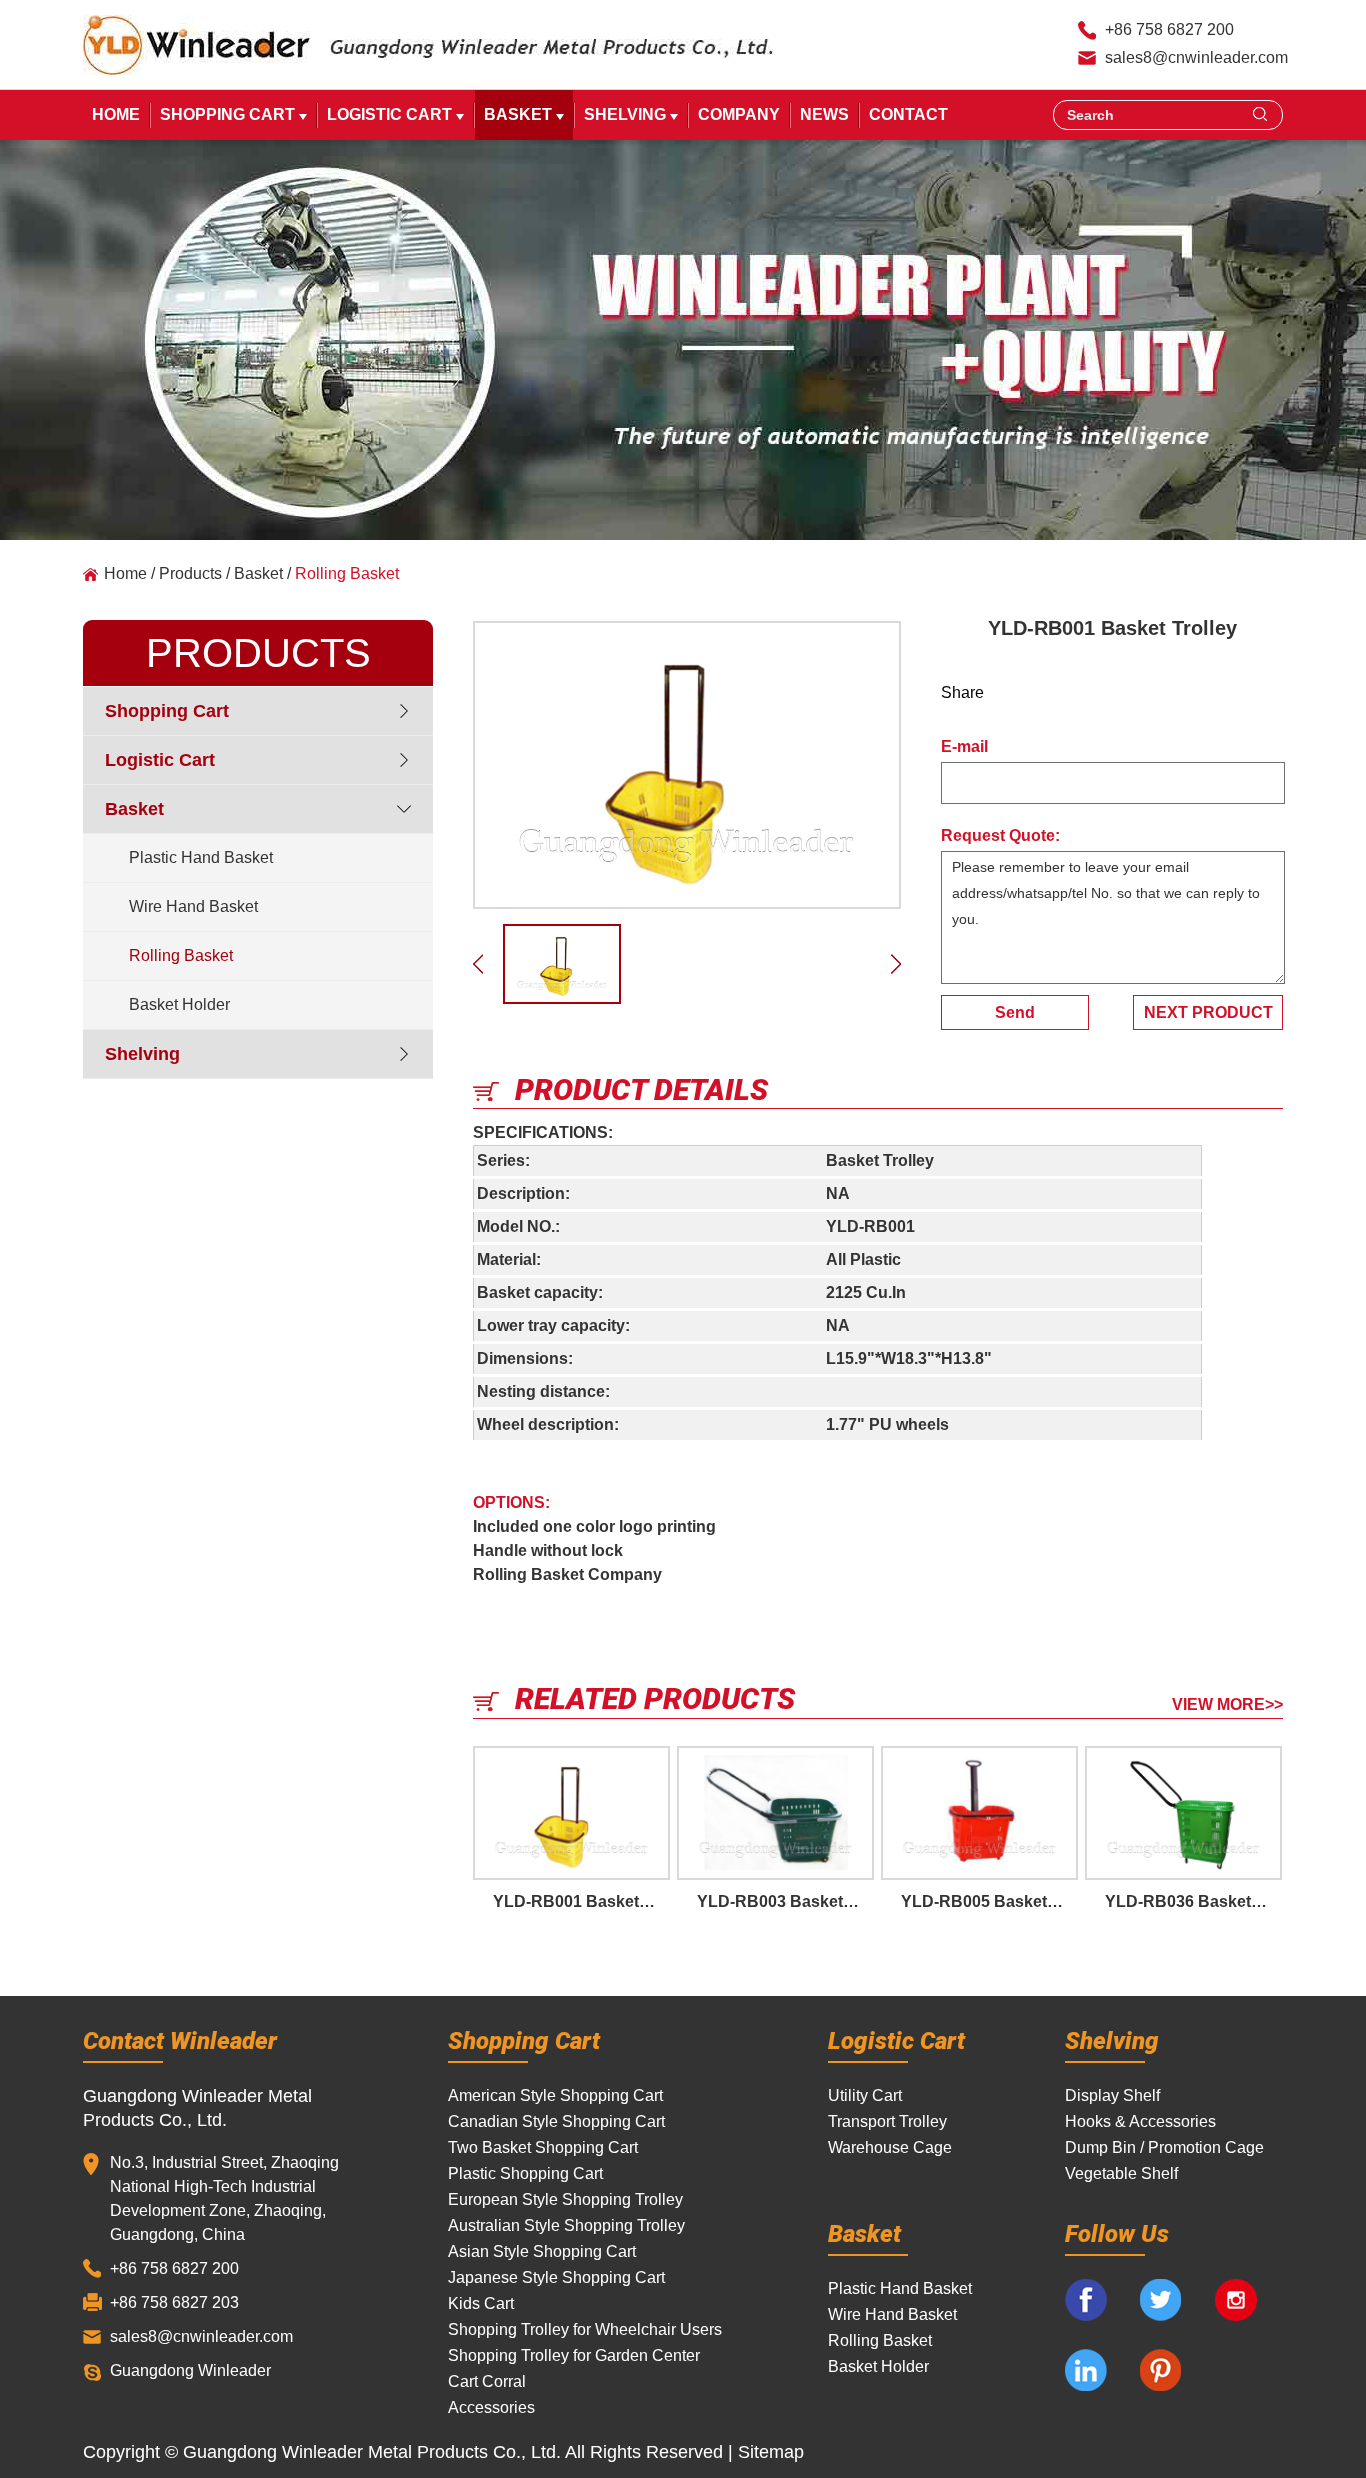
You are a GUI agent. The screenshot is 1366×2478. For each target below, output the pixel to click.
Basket (520, 114)
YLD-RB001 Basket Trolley (581, 1901)
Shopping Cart (229, 114)
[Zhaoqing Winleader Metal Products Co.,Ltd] (196, 45)
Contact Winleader (180, 2040)
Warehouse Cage (890, 2147)
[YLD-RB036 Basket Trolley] (1183, 1813)
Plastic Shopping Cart (525, 2173)
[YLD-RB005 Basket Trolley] (979, 1813)
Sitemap (771, 2452)
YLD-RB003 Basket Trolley (785, 1901)
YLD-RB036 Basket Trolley (1193, 1901)
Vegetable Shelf (1121, 2173)
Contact (908, 114)
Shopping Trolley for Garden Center (574, 2355)
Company (739, 114)
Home (116, 114)
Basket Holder (179, 1004)
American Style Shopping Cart (555, 2095)
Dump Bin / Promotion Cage (1164, 2147)
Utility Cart (865, 2095)
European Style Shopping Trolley (565, 2199)
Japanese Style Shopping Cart (556, 2277)
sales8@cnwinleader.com (1196, 57)
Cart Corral (487, 2381)
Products (190, 573)
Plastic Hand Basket (201, 857)
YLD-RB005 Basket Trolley (989, 1901)
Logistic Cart (391, 114)
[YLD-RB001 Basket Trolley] (687, 765)
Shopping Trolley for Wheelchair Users (585, 2329)
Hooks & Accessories (1140, 2121)
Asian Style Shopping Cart (542, 2251)
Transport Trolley (887, 2121)
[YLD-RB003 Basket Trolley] (775, 1813)
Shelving (627, 114)
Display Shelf (1112, 2095)
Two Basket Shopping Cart (543, 2147)
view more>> (1227, 1704)
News (824, 114)
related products (655, 1697)
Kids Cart (481, 2303)
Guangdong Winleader (190, 2370)
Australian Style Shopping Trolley (566, 2225)
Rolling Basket (347, 573)
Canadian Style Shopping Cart (556, 2121)
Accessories (491, 2407)
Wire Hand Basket (193, 906)
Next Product (1208, 1012)
